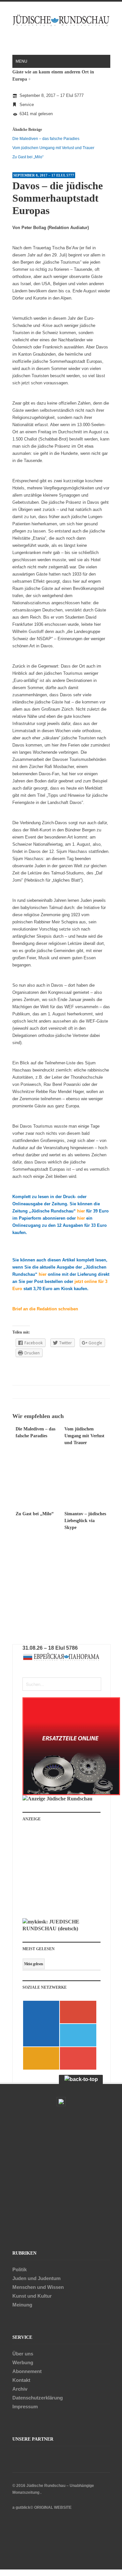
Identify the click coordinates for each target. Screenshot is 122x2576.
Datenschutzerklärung (38, 2398)
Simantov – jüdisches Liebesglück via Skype (85, 1521)
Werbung (23, 2362)
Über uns (23, 2354)
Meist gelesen (34, 1964)
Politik (20, 2269)
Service (27, 105)
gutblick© (24, 2507)
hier (81, 1211)
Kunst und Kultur (32, 2296)
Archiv (20, 2389)
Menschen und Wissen (38, 2287)
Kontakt (21, 2380)
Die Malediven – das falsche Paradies (46, 139)
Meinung (22, 2305)
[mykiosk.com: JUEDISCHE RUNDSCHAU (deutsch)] (61, 1928)
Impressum (25, 2406)
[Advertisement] (66, 1873)
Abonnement (27, 2371)
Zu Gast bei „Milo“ (28, 157)
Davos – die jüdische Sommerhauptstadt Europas (58, 198)
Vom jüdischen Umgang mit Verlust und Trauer (53, 148)
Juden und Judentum (36, 2278)
